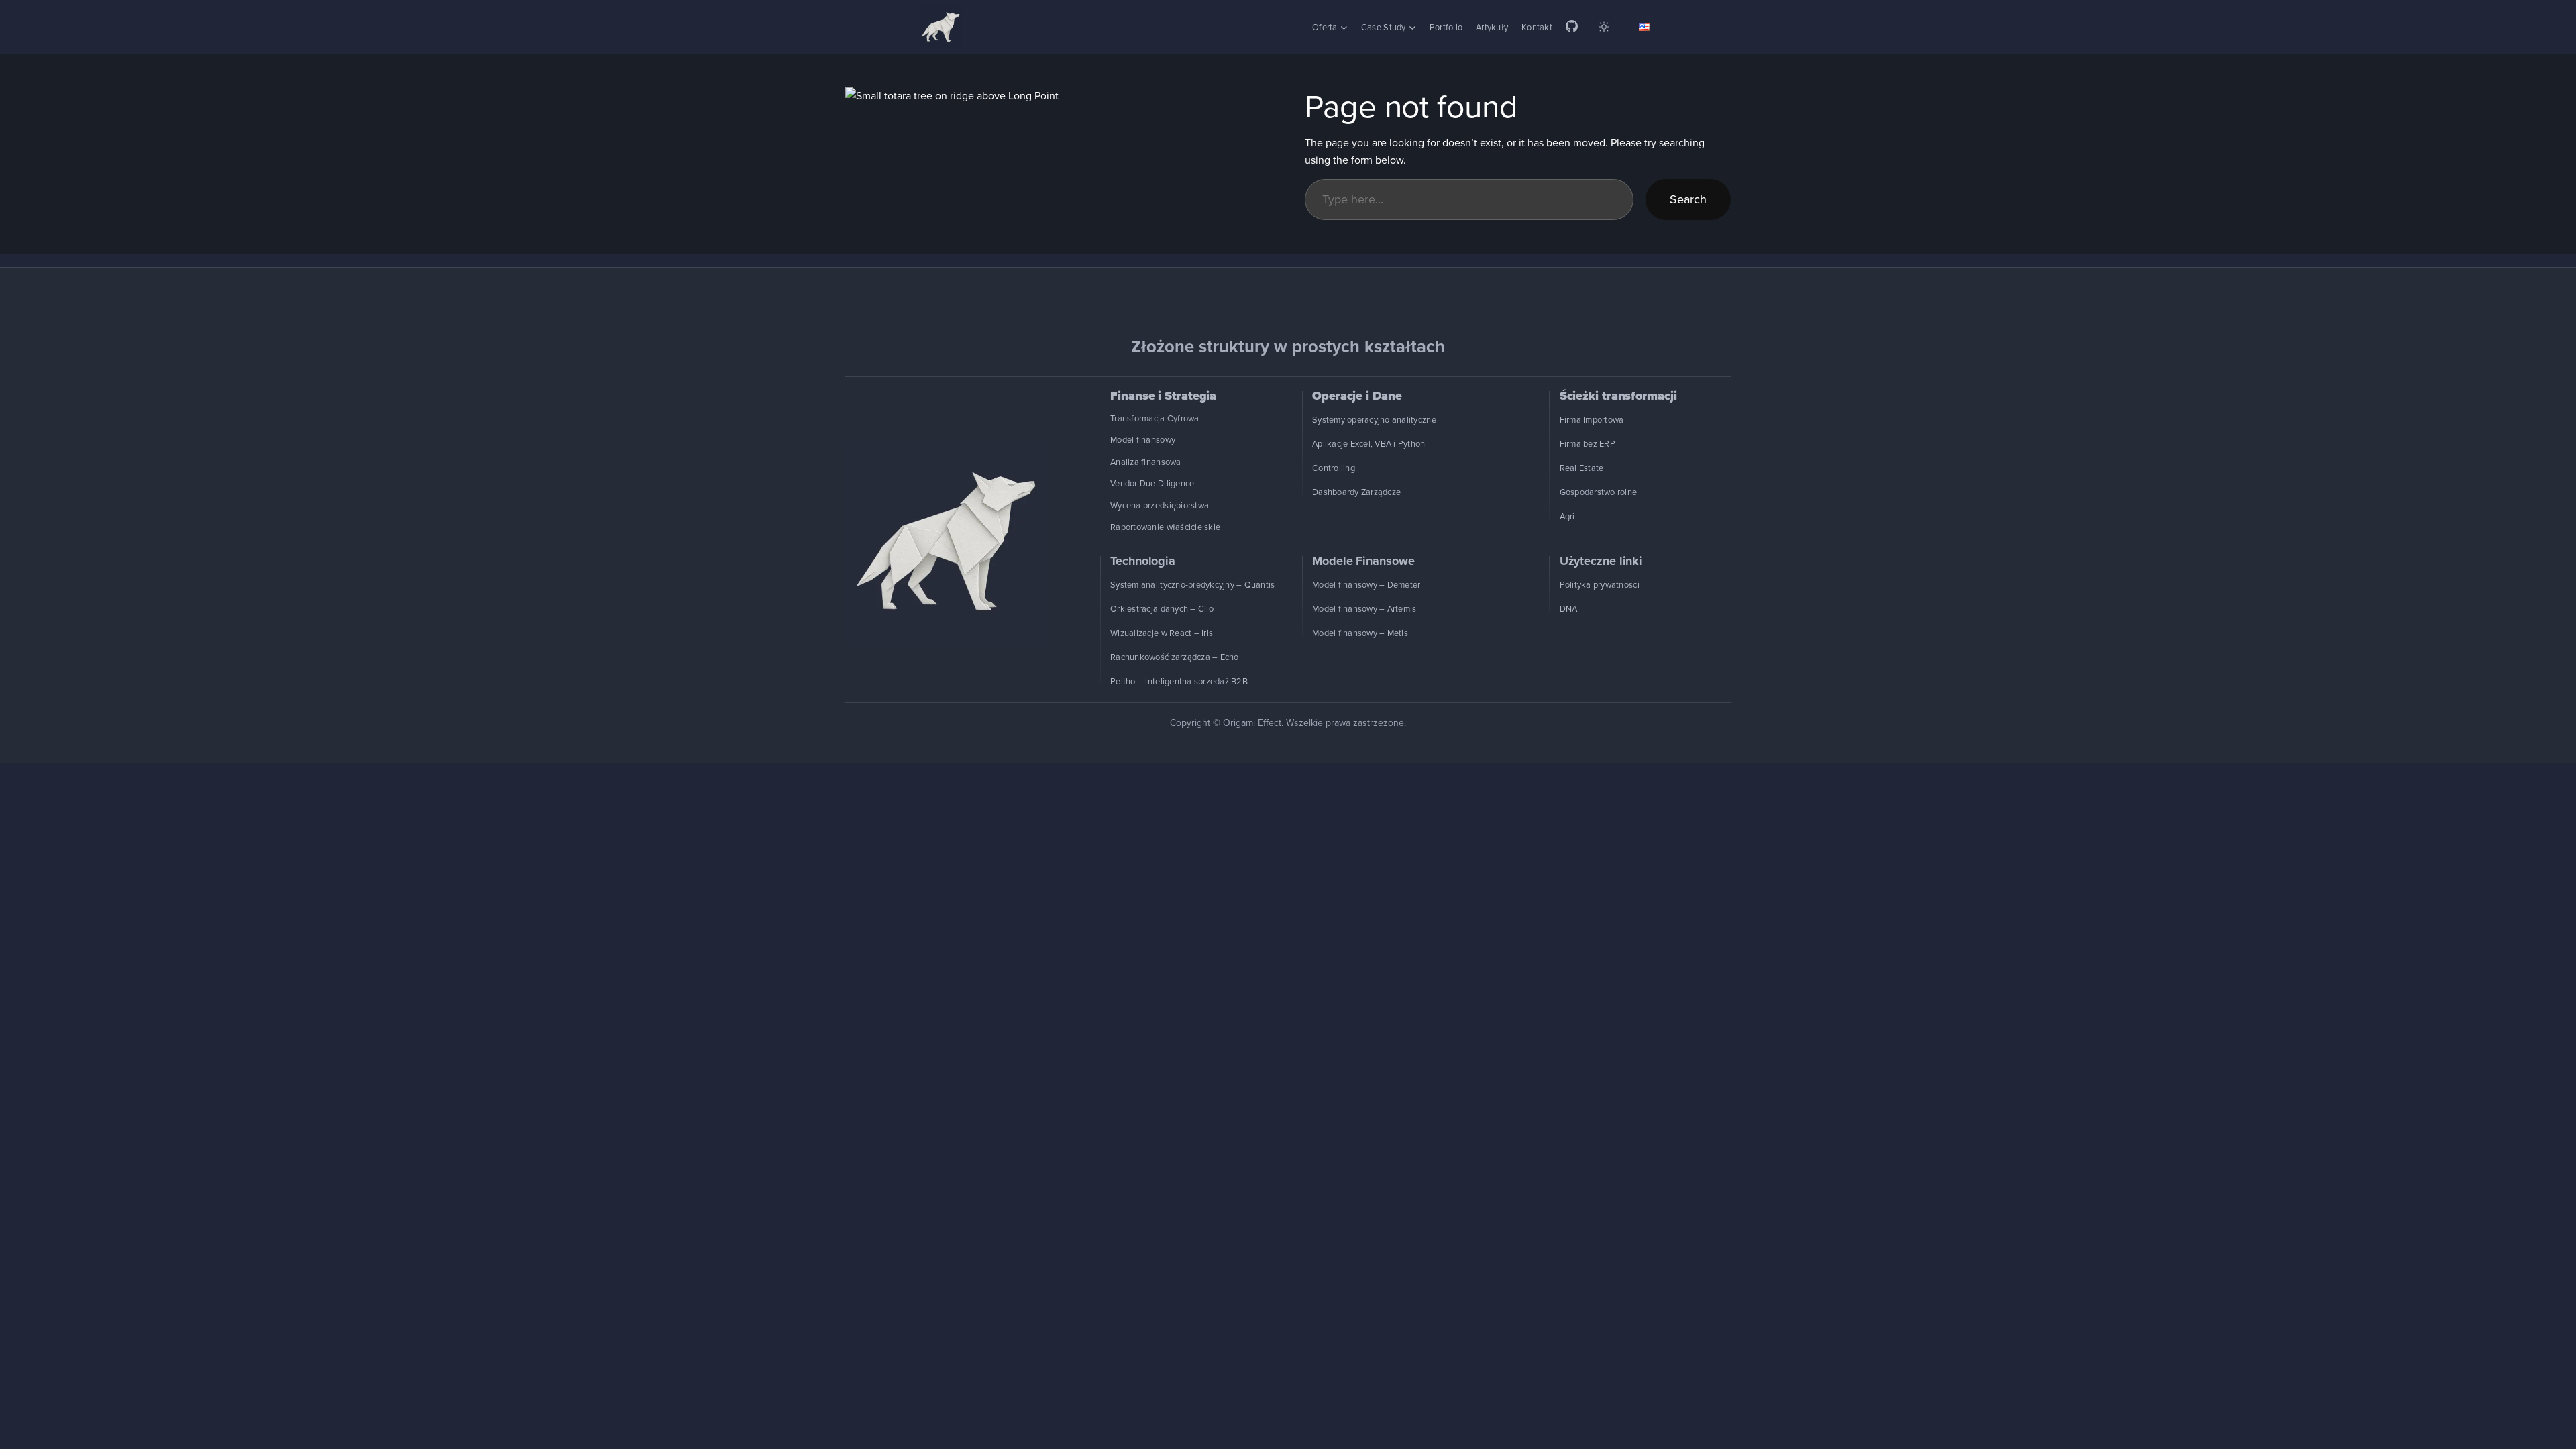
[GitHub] (1572, 27)
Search (1688, 199)
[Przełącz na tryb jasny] (1604, 27)
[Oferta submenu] (1344, 27)
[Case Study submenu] (1412, 27)
